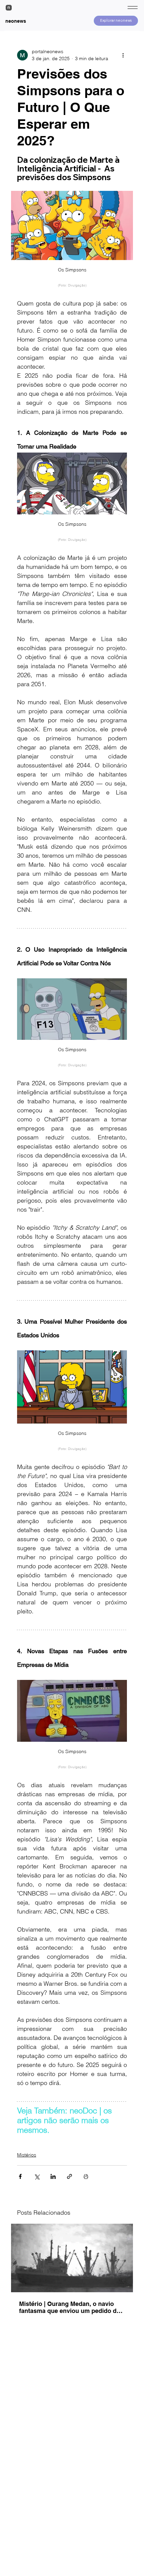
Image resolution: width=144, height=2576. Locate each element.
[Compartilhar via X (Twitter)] (37, 2176)
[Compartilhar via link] (69, 2176)
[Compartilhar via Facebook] (20, 2176)
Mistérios (27, 2155)
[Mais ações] (123, 55)
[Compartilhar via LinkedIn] (53, 2176)
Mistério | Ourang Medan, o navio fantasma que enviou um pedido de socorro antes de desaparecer (69, 2307)
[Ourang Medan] (72, 2258)
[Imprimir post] (86, 2176)
